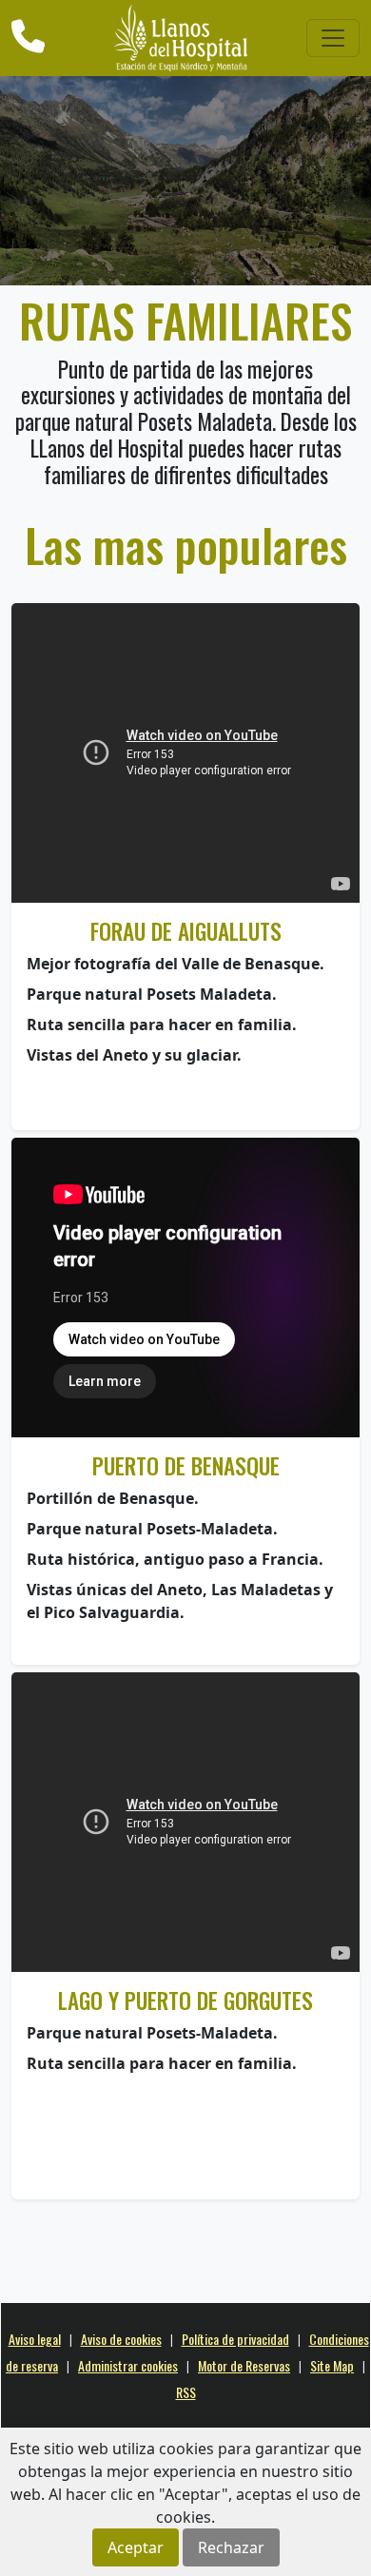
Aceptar (136, 2547)
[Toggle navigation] (333, 38)
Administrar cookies (128, 2365)
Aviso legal (35, 2339)
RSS (186, 2392)
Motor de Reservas (244, 2365)
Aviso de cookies (121, 2339)
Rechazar (231, 2547)
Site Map (332, 2365)
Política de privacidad (235, 2339)
